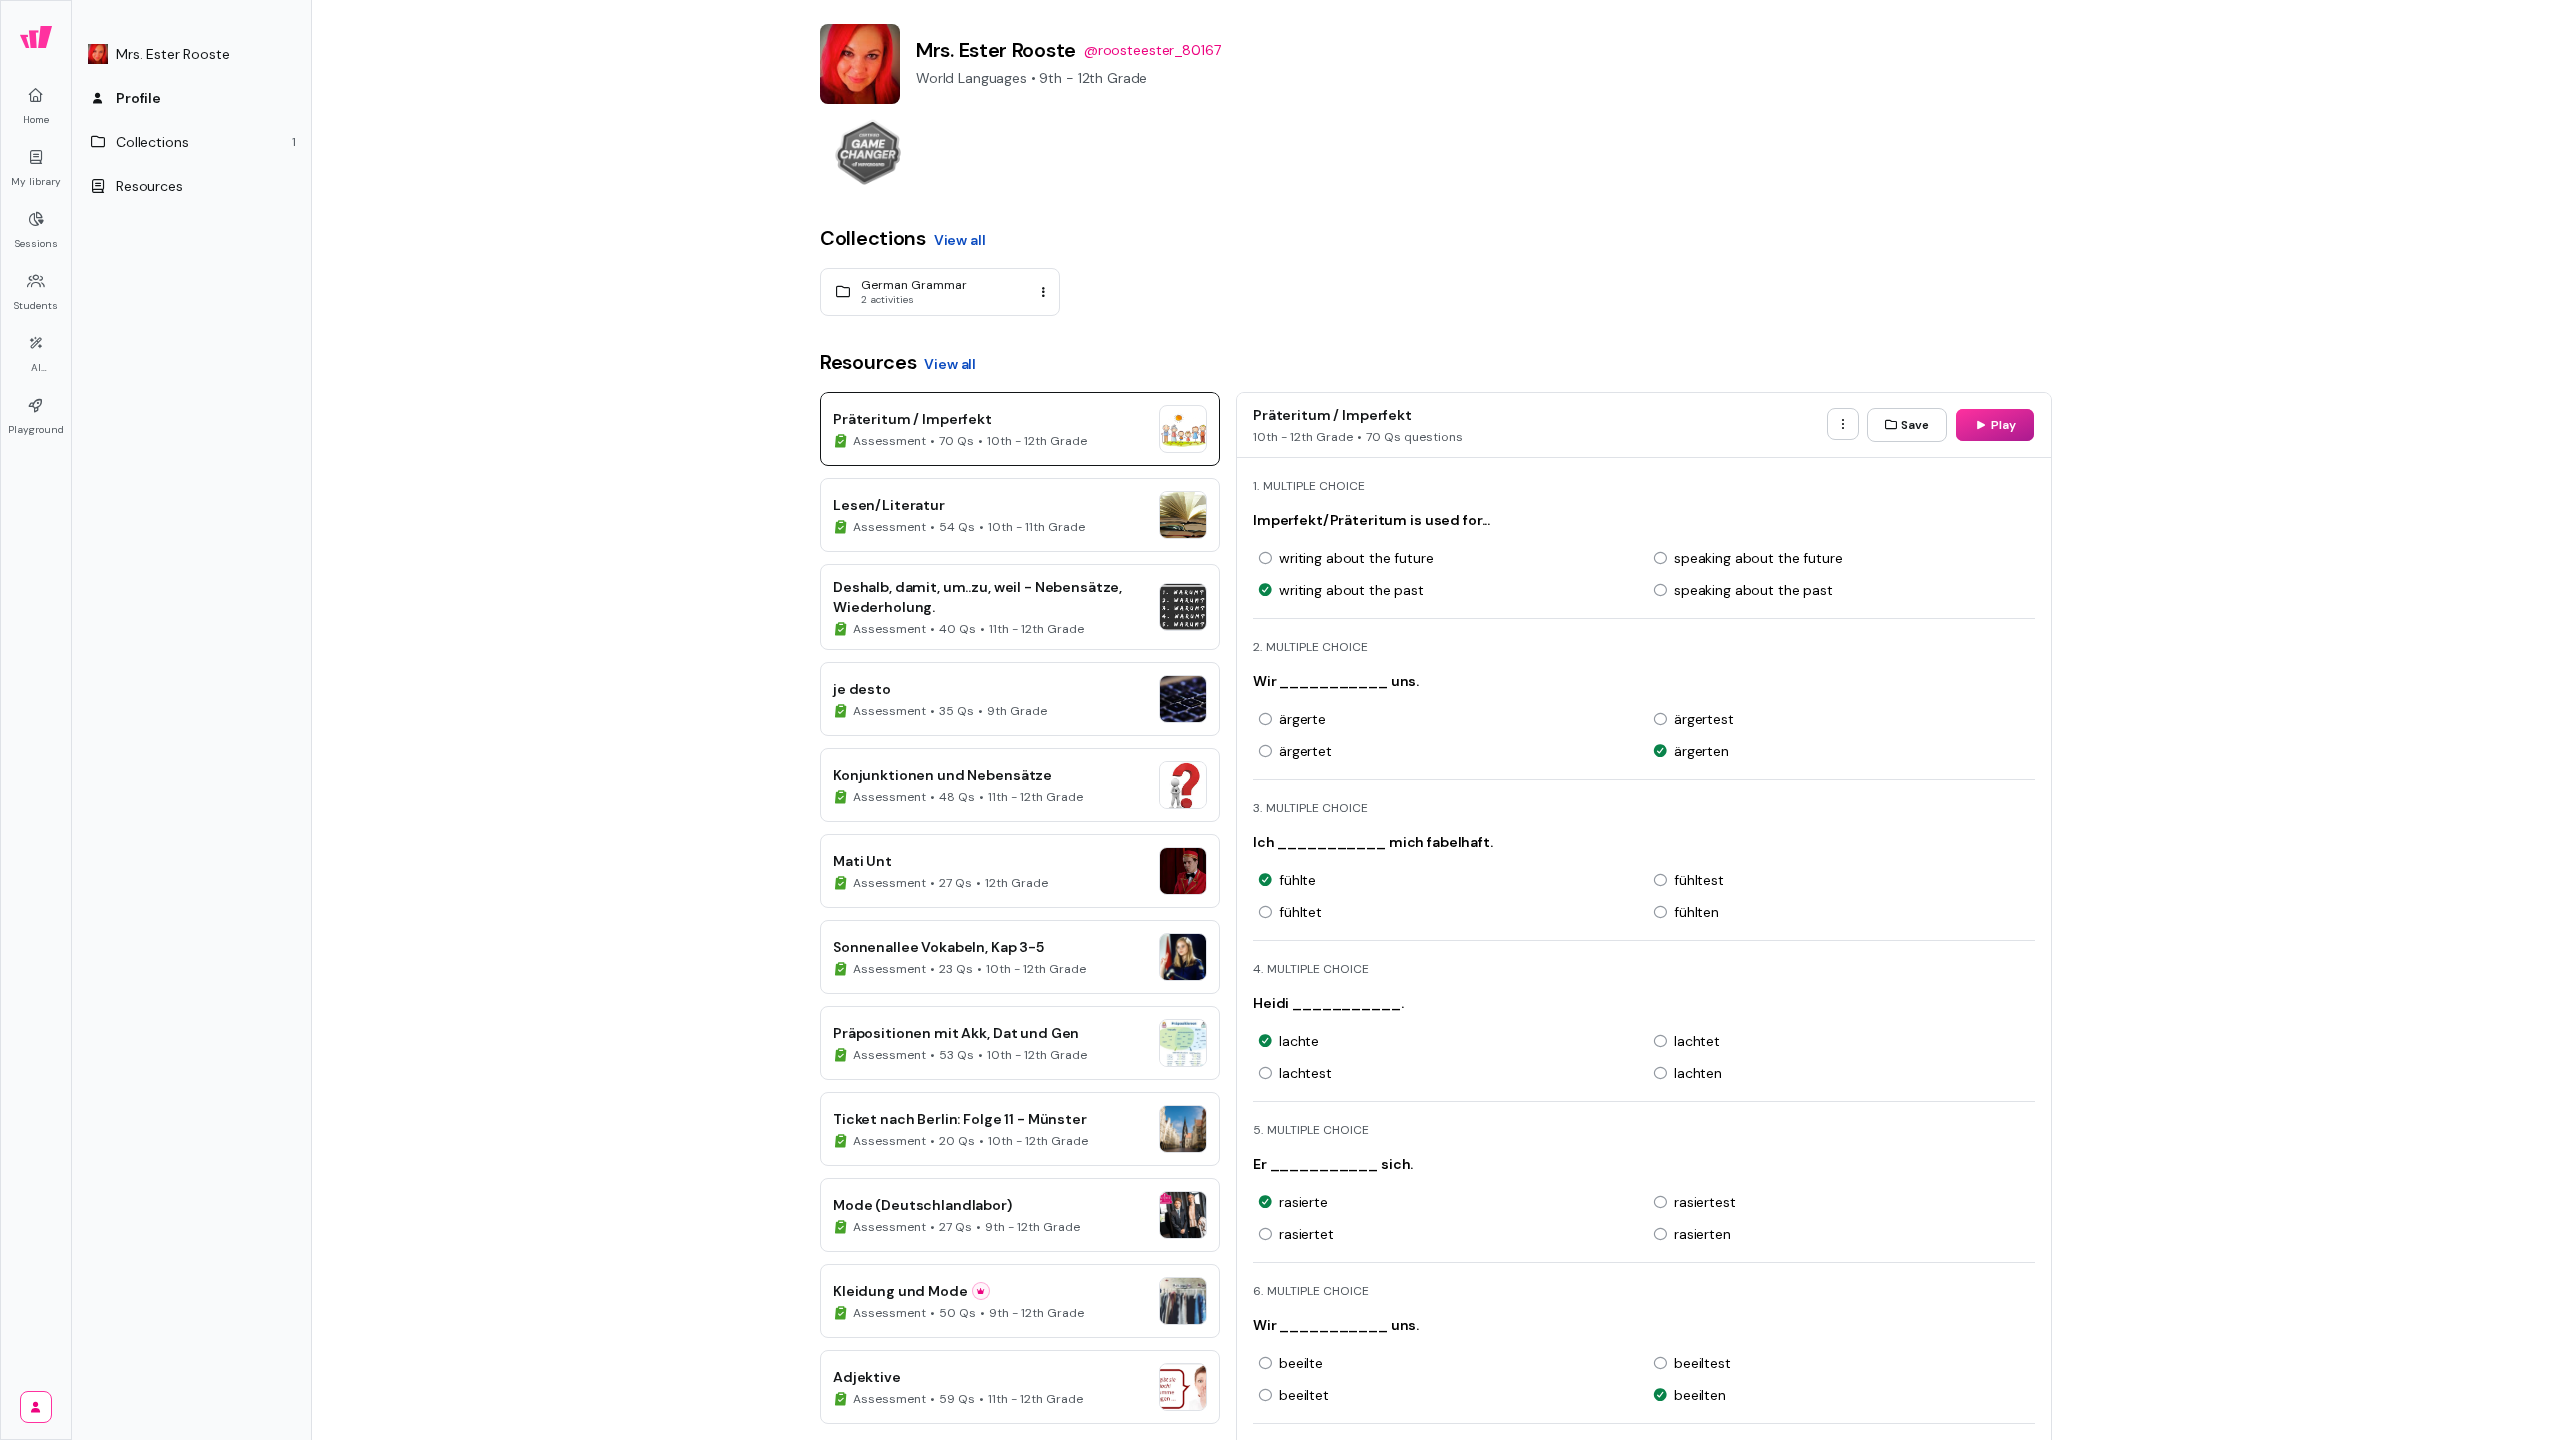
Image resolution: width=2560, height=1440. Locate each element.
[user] (36, 1407)
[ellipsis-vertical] (1043, 292)
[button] (192, 54)
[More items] (1843, 424)
